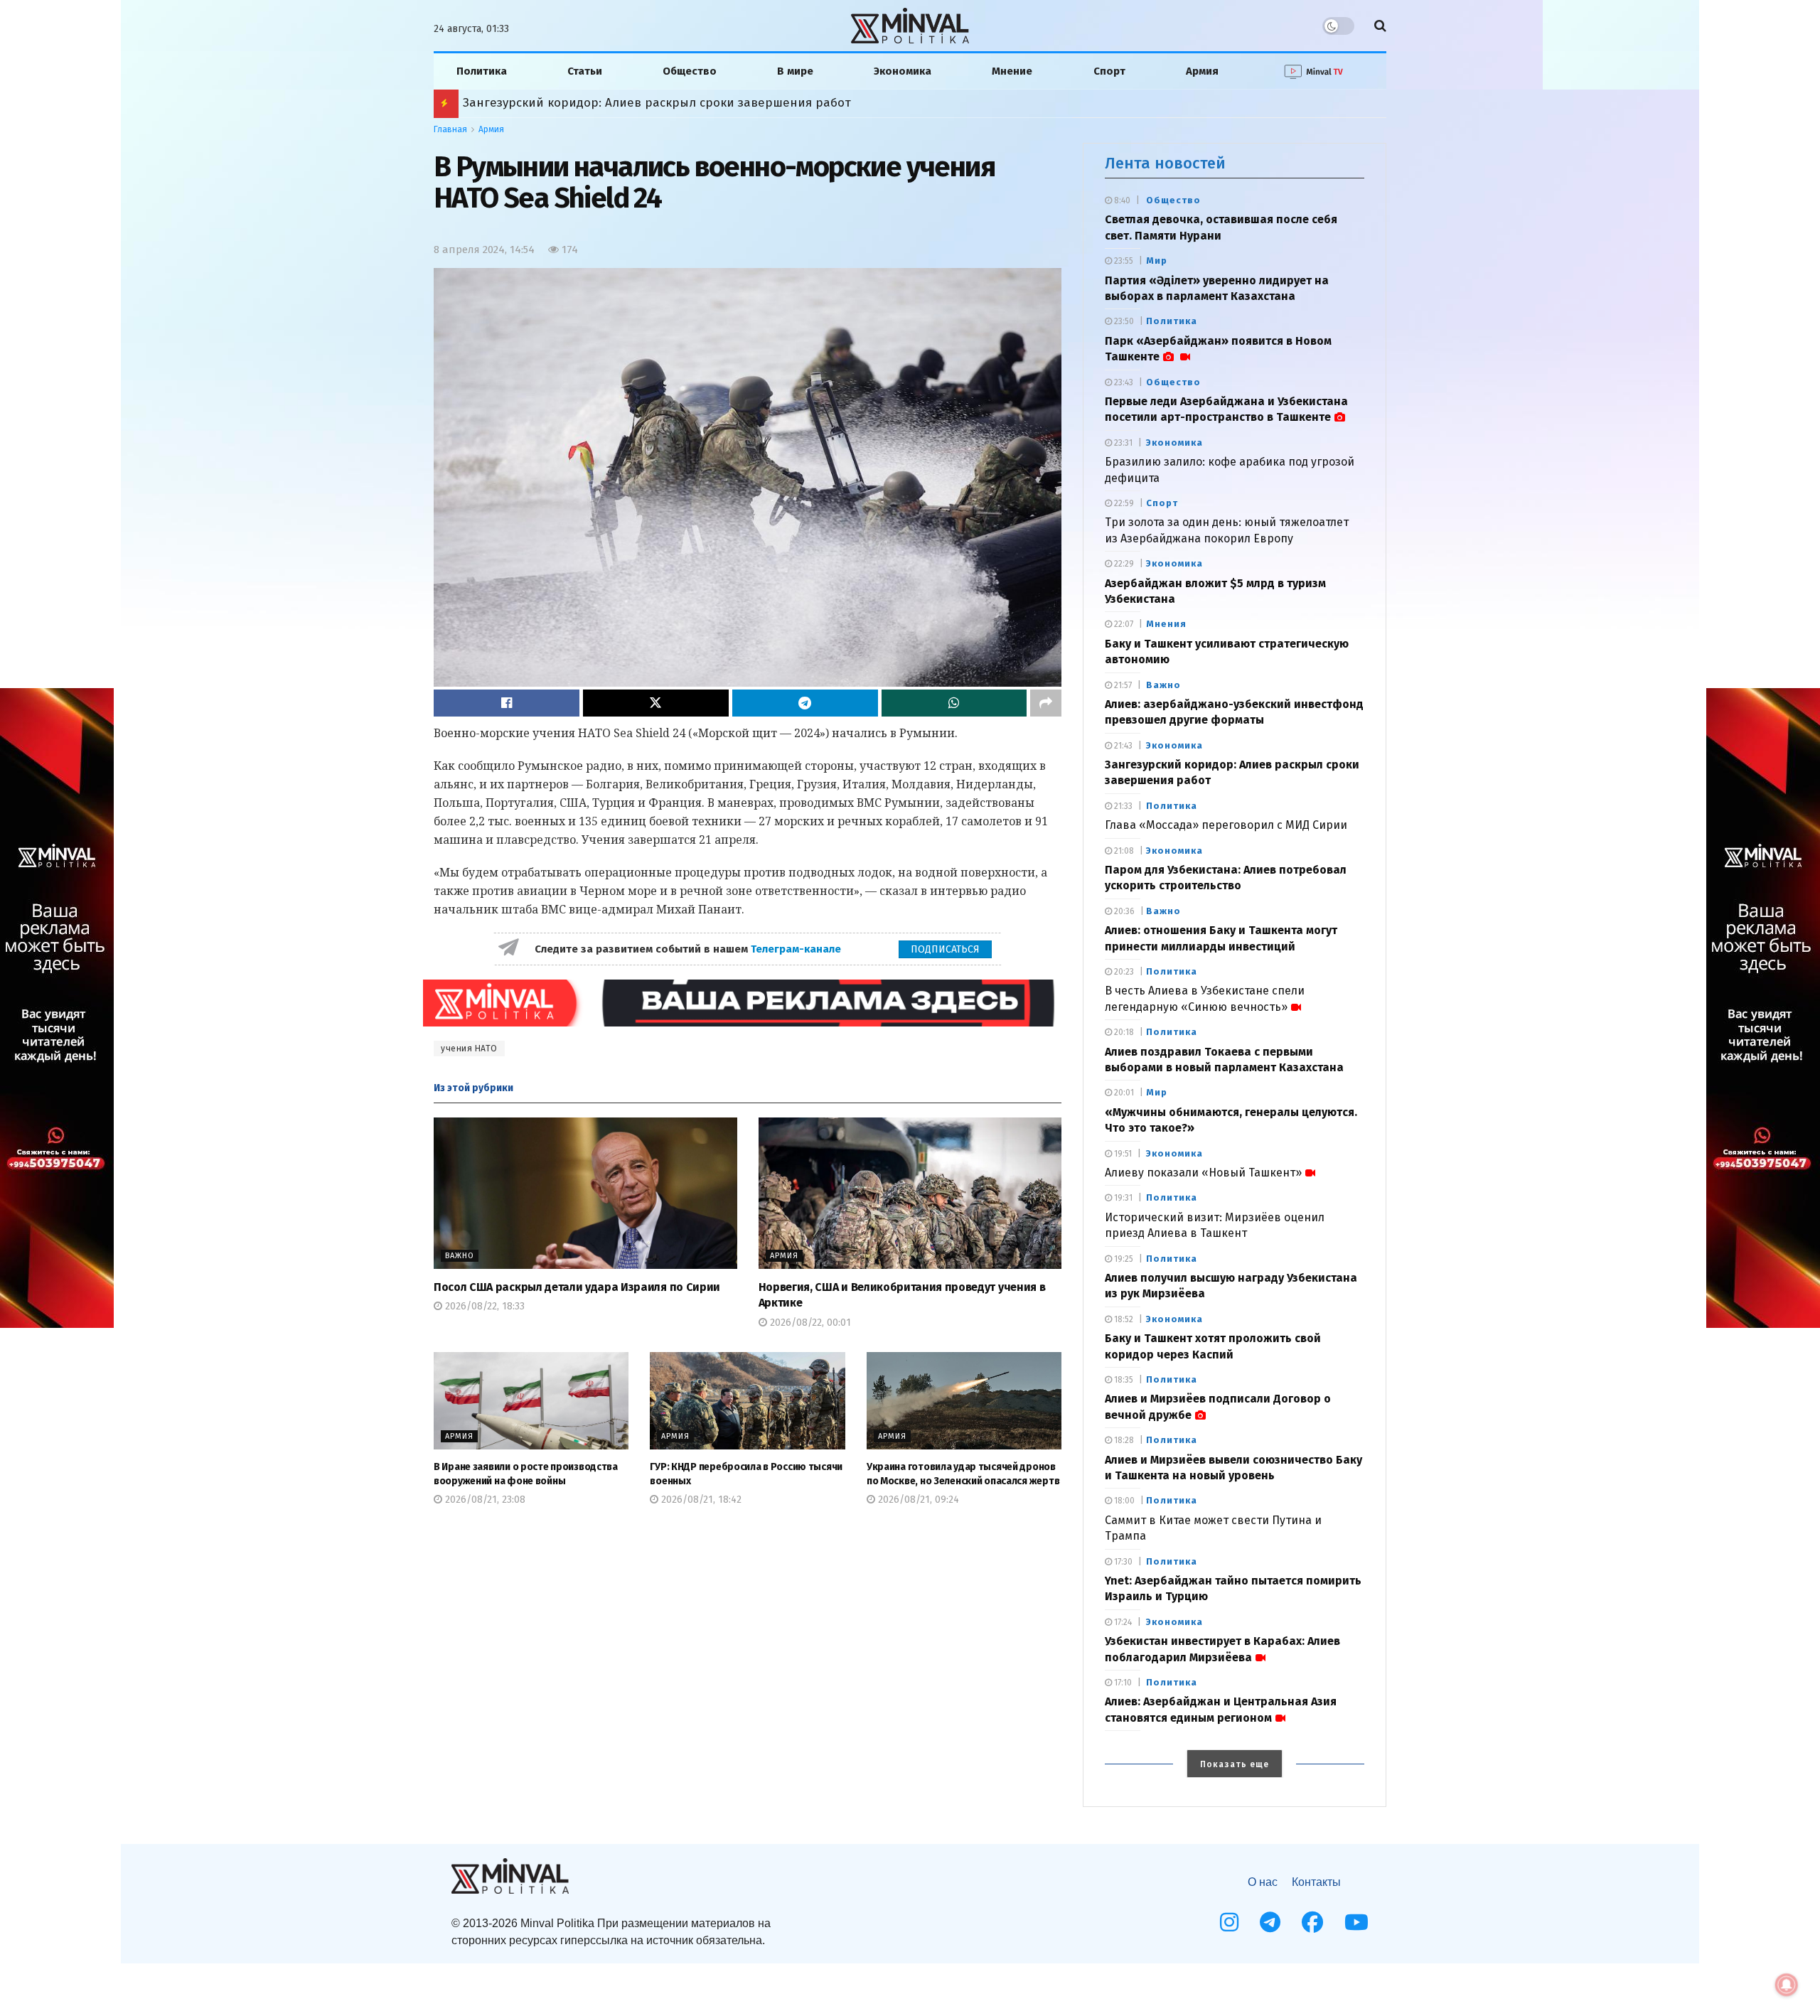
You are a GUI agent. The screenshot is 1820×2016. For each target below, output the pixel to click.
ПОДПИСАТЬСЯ (945, 949)
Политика (482, 71)
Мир (1157, 261)
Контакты (1316, 1882)
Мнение (1012, 71)
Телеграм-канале (797, 949)
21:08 (1123, 851)
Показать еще (1235, 1764)
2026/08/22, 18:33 (483, 1306)
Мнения (1166, 624)
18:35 (1123, 1380)
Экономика (903, 71)
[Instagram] (1229, 1922)
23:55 (1123, 261)
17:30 (1122, 1562)
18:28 (1123, 1440)
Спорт (1109, 71)
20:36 (1123, 911)
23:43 (1123, 382)
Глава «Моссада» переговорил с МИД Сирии (1226, 825)
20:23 (1123, 972)
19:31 (1122, 1198)
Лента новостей (1165, 163)
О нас (1263, 1882)
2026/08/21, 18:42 (700, 1500)
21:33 (1122, 806)
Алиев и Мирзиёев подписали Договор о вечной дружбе (632, 103)
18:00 (1123, 1501)
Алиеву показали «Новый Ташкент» (1203, 1173)
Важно (460, 1256)
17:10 (1122, 1683)
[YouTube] (1356, 1922)
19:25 (1123, 1259)
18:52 (1123, 1319)
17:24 (1122, 1622)
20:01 (1123, 1093)
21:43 (1122, 746)
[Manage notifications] (1787, 1985)
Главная (450, 129)
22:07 (1123, 624)
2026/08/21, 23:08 (484, 1500)
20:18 (1123, 1032)
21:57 (1122, 685)
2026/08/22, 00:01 (809, 1323)
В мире (795, 71)
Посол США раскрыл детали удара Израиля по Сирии (577, 1287)
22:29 (1123, 564)
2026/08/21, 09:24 (917, 1500)
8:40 (1121, 200)
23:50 (1123, 321)
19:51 (1122, 1154)
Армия (1202, 71)
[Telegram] (1270, 1922)
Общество (690, 71)
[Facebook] (1312, 1922)
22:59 (1123, 503)
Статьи (585, 71)
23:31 (1122, 443)
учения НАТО (469, 1049)
